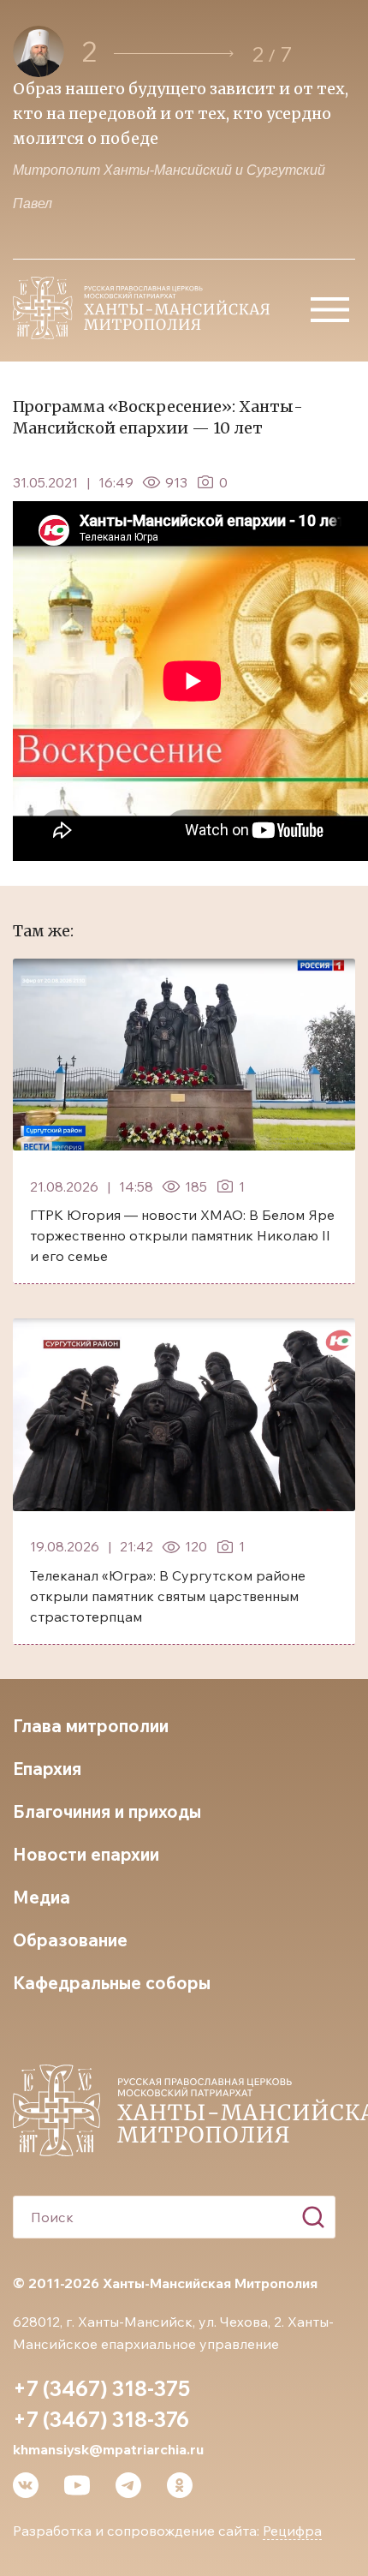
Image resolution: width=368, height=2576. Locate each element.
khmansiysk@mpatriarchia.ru (108, 2449)
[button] (174, 54)
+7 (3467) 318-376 (101, 2419)
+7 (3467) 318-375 (101, 2388)
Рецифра (292, 2531)
